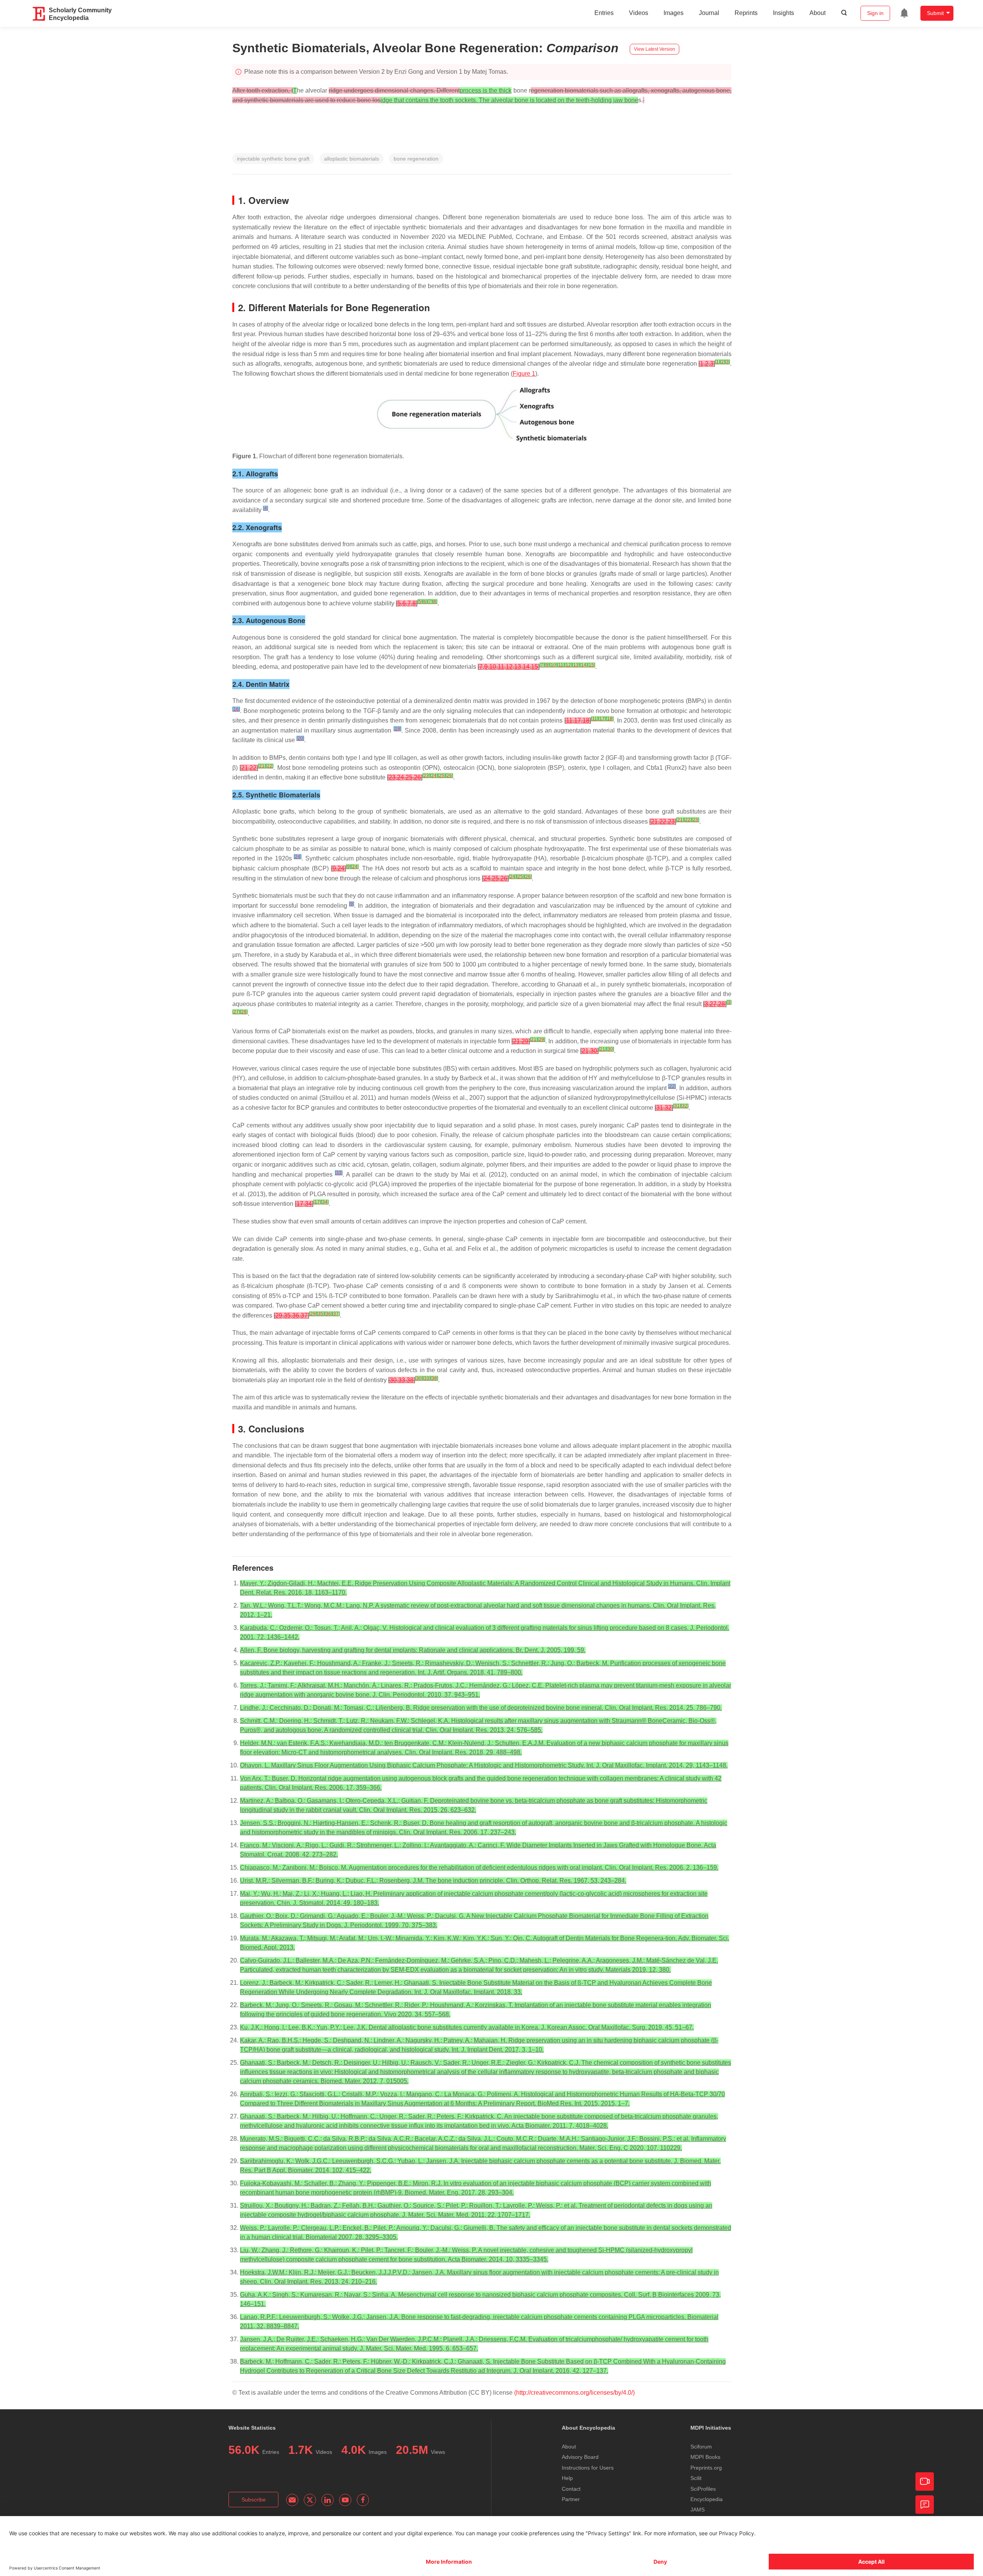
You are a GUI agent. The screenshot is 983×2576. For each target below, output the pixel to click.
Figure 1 (524, 374)
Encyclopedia (707, 2499)
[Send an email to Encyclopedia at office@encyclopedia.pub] (292, 2500)
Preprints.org (706, 2468)
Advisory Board (580, 2457)
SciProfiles (703, 2489)
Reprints (746, 13)
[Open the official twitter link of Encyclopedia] (310, 2500)
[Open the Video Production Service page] (925, 2482)
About (818, 13)
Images (674, 13)
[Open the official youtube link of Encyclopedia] (345, 2500)
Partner (571, 2499)
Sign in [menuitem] (875, 13)
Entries (604, 13)
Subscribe (254, 2500)
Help (567, 2478)
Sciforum (701, 2447)
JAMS (698, 2510)
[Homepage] (39, 14)
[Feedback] (925, 2505)
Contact (571, 2489)
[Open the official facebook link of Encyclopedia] (363, 2500)
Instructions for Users (588, 2468)
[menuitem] (904, 13)
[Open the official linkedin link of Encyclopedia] (328, 2500)
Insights (784, 13)
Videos (639, 13)
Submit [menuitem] (935, 13)
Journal (709, 13)
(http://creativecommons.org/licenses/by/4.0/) (574, 2393)
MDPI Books (705, 2457)
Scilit (696, 2478)
